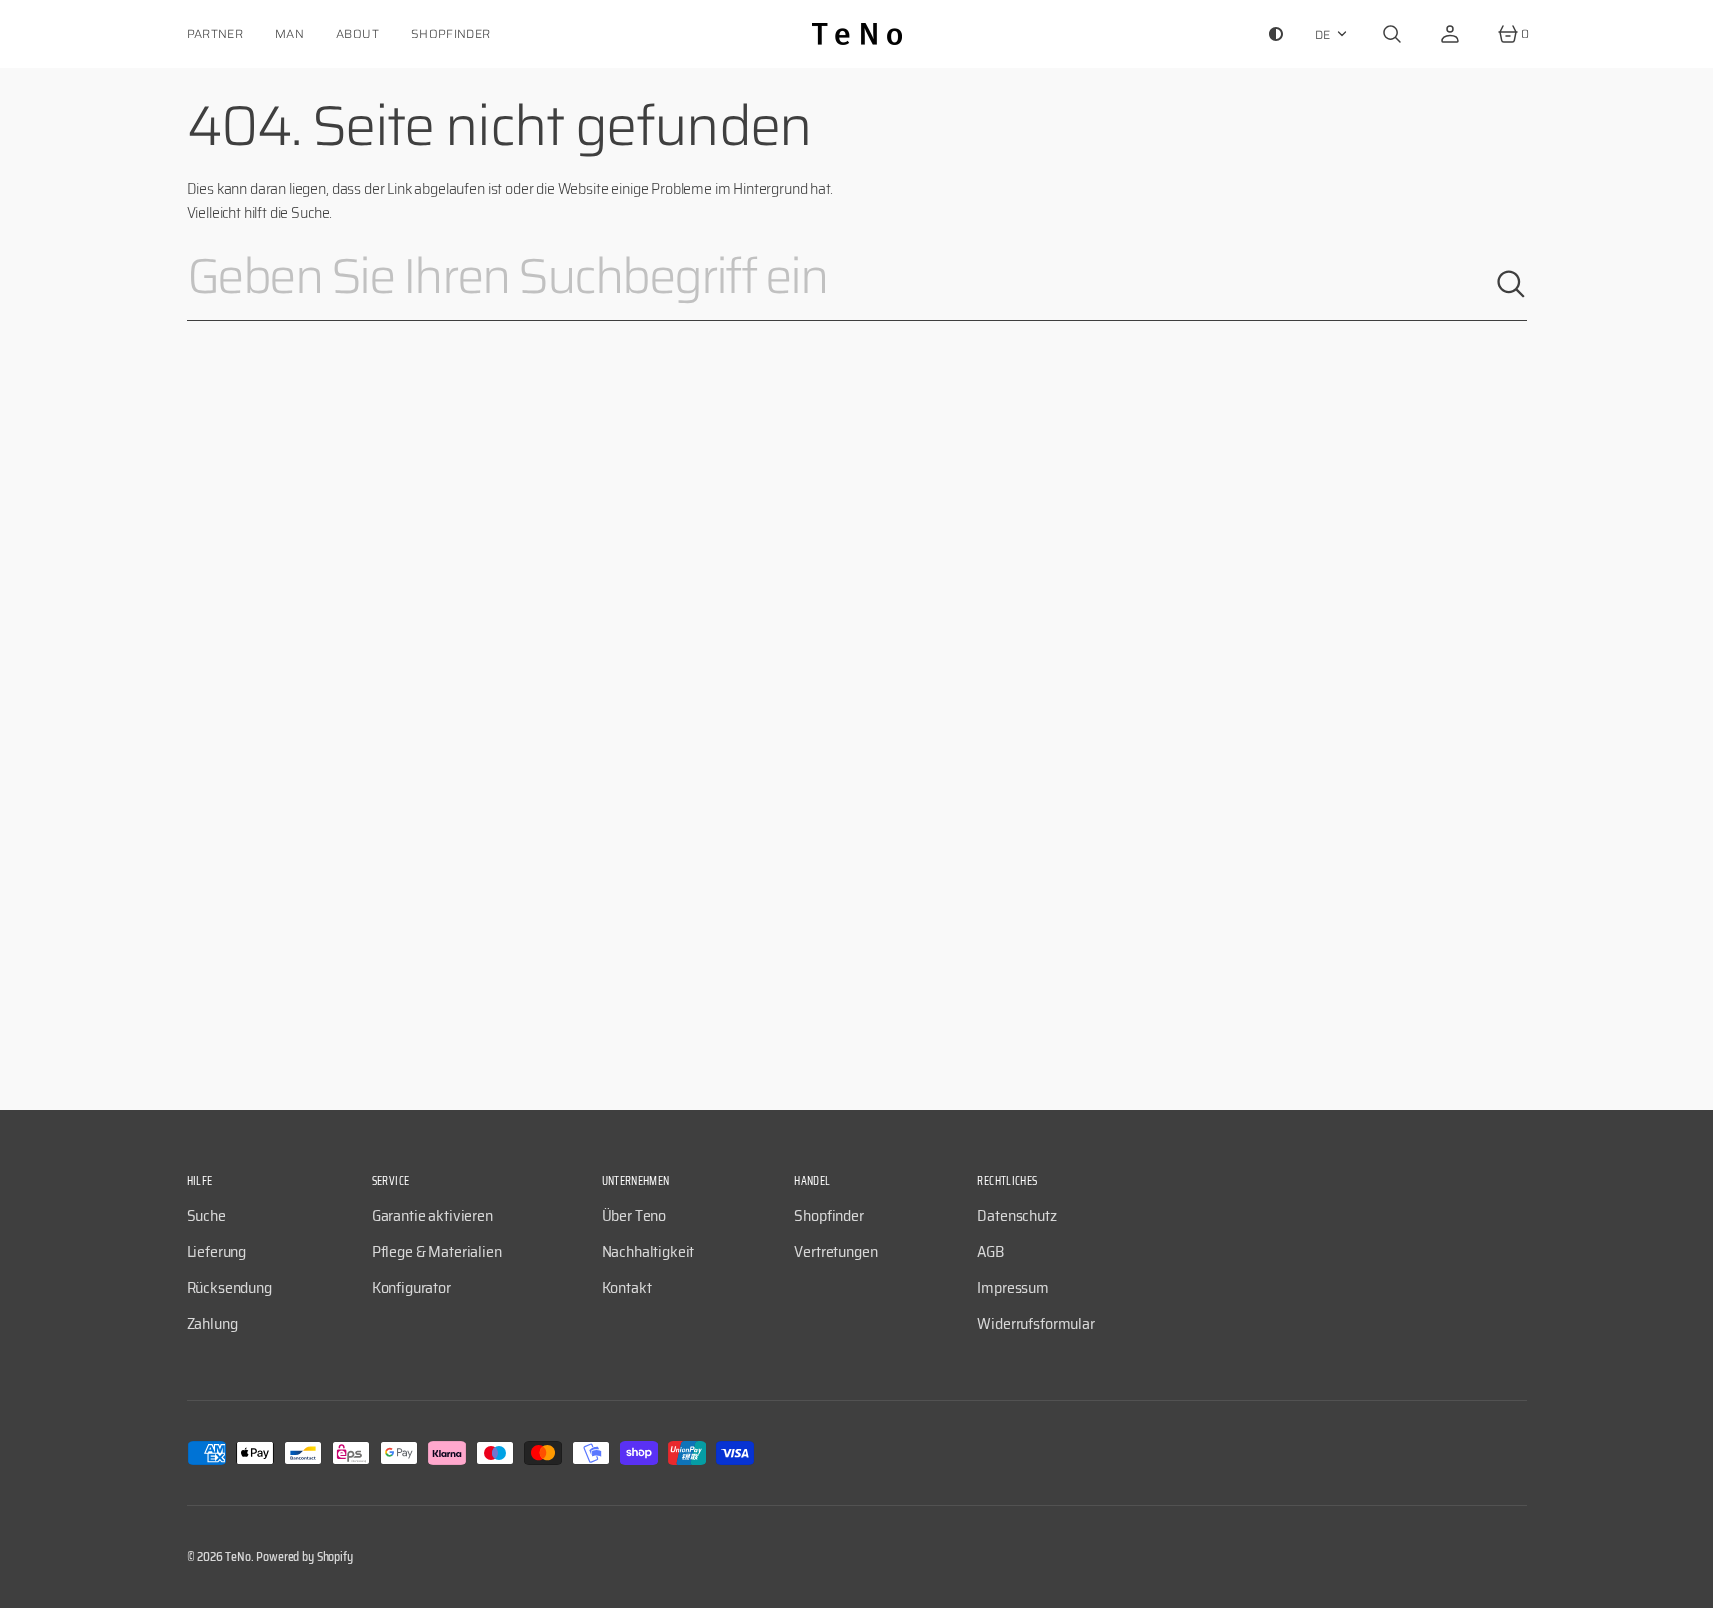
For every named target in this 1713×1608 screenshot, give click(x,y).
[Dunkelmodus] (1276, 34)
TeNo (237, 1556)
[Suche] (1511, 284)
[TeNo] (857, 34)
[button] (1392, 34)
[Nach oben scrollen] (1689, 1584)
